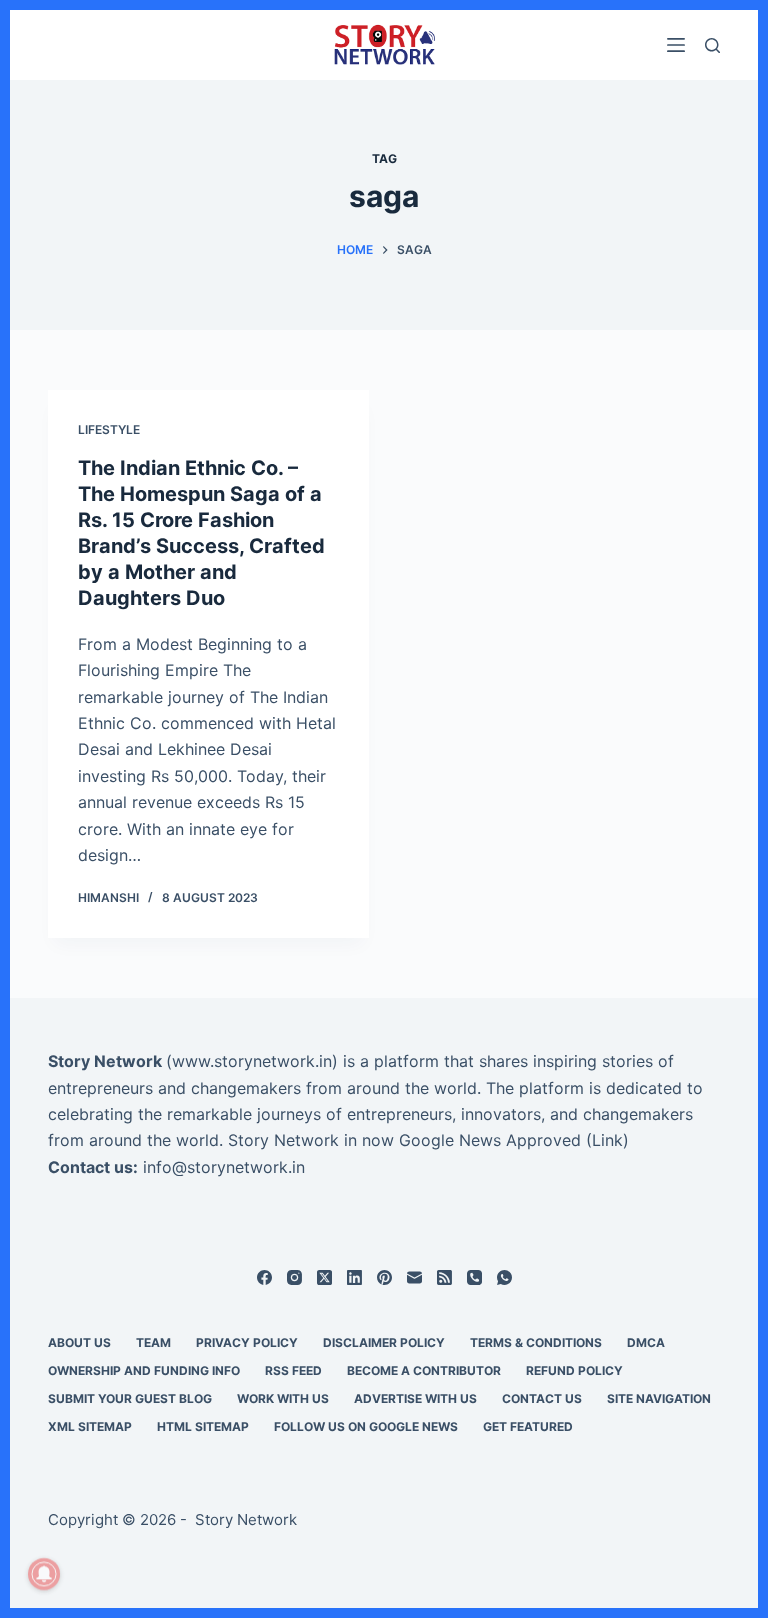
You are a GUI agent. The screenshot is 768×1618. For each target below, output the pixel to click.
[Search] (712, 45)
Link (607, 1140)
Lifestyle (109, 429)
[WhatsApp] (504, 1277)
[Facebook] (264, 1277)
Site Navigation (659, 1398)
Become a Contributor (424, 1370)
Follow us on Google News (366, 1426)
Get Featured (528, 1426)
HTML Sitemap (203, 1426)
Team (153, 1342)
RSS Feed (293, 1370)
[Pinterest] (384, 1277)
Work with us (283, 1398)
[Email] (414, 1277)
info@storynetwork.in (224, 1167)
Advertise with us (415, 1398)
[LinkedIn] (354, 1277)
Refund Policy (574, 1370)
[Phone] (474, 1277)
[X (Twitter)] (324, 1277)
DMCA (646, 1342)
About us (79, 1342)
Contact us (542, 1398)
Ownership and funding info (144, 1370)
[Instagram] (294, 1277)
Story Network (105, 1061)
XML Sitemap (90, 1426)
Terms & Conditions (536, 1342)
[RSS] (444, 1277)
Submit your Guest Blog (130, 1398)
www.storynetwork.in (252, 1061)
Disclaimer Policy (384, 1342)
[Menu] (676, 45)
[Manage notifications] (44, 1574)
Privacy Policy (247, 1342)
